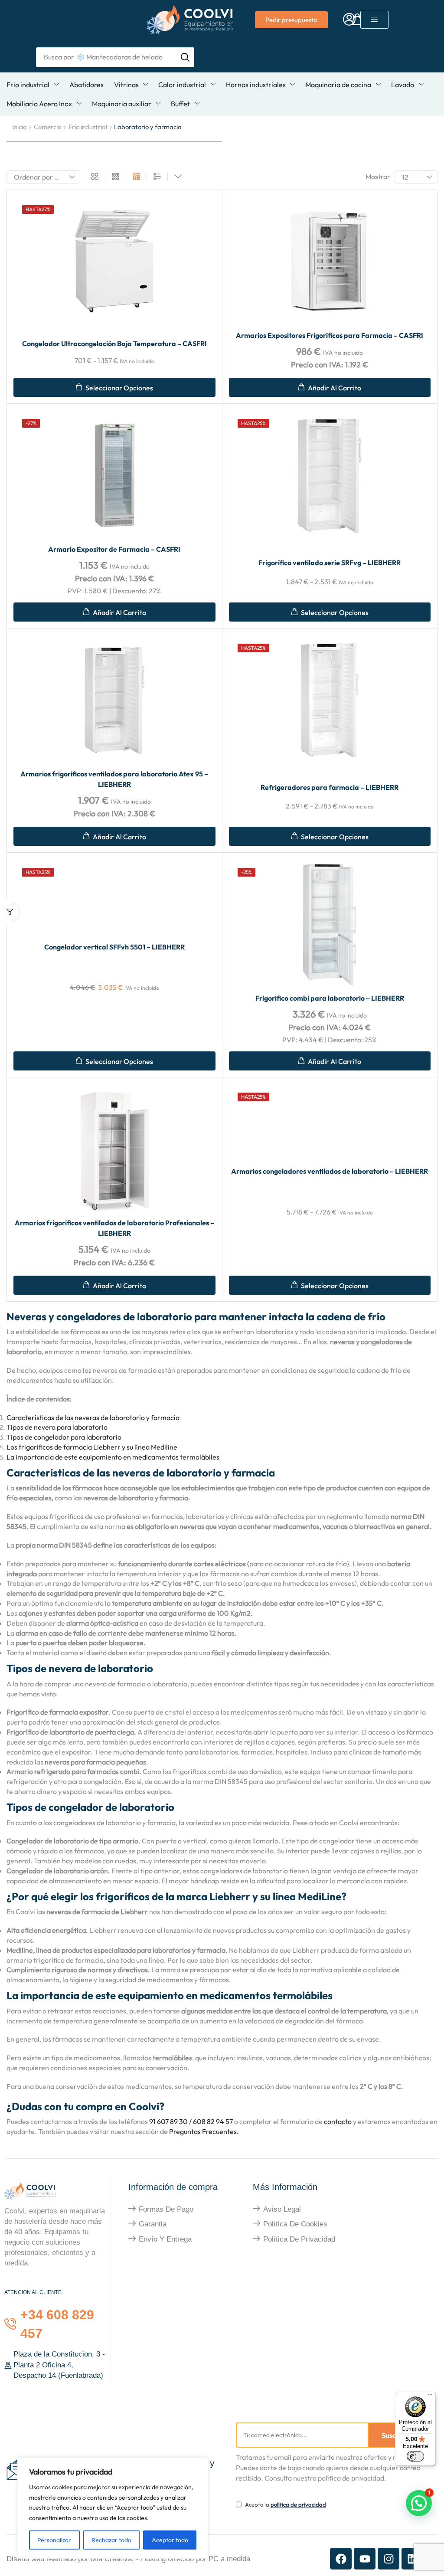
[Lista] (157, 177)
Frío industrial (88, 127)
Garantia (153, 2224)
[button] (349, 20)
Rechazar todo (111, 2540)
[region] (113, 2508)
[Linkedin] (412, 2559)
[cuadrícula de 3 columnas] (116, 177)
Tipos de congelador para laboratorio (64, 1437)
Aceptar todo (170, 2540)
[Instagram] (388, 2559)
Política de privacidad (299, 2239)
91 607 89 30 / (170, 2121)
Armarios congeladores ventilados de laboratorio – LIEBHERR (330, 1171)
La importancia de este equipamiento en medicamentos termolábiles (113, 1457)
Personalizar (54, 2540)
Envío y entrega (165, 2239)
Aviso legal (282, 2209)
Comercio (47, 127)
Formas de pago (166, 2209)
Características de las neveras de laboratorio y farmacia (93, 1417)
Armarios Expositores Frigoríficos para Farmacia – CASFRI (330, 335)
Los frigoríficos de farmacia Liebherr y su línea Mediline (92, 1447)
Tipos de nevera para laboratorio (57, 1427)
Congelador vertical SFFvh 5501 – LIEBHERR (114, 947)
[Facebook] (341, 2559)
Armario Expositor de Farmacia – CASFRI (114, 549)
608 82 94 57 (213, 2121)
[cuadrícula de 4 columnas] (136, 177)
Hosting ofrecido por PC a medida (196, 2559)
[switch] (415, 2456)
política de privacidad (298, 2504)
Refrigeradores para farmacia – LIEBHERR (330, 787)
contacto (338, 2121)
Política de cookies (295, 2224)
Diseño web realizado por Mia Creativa (69, 2559)
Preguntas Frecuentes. (203, 2131)
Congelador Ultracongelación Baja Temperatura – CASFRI (114, 344)
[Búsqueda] (185, 57)
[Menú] (430, 2397)
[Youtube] (365, 2559)
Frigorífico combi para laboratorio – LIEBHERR (330, 998)
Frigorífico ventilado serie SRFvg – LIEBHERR (330, 563)
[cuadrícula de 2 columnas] (95, 177)
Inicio (19, 127)
